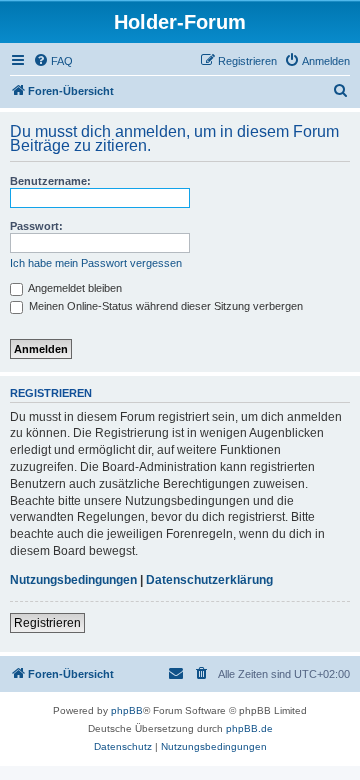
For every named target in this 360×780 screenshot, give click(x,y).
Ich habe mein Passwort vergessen (96, 263)
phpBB (127, 710)
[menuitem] (53, 61)
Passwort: (36, 226)
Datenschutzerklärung (209, 580)
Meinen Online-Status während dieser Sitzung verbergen (164, 306)
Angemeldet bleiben (74, 288)
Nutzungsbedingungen (73, 580)
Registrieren (47, 623)
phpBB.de (249, 728)
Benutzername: (50, 181)
